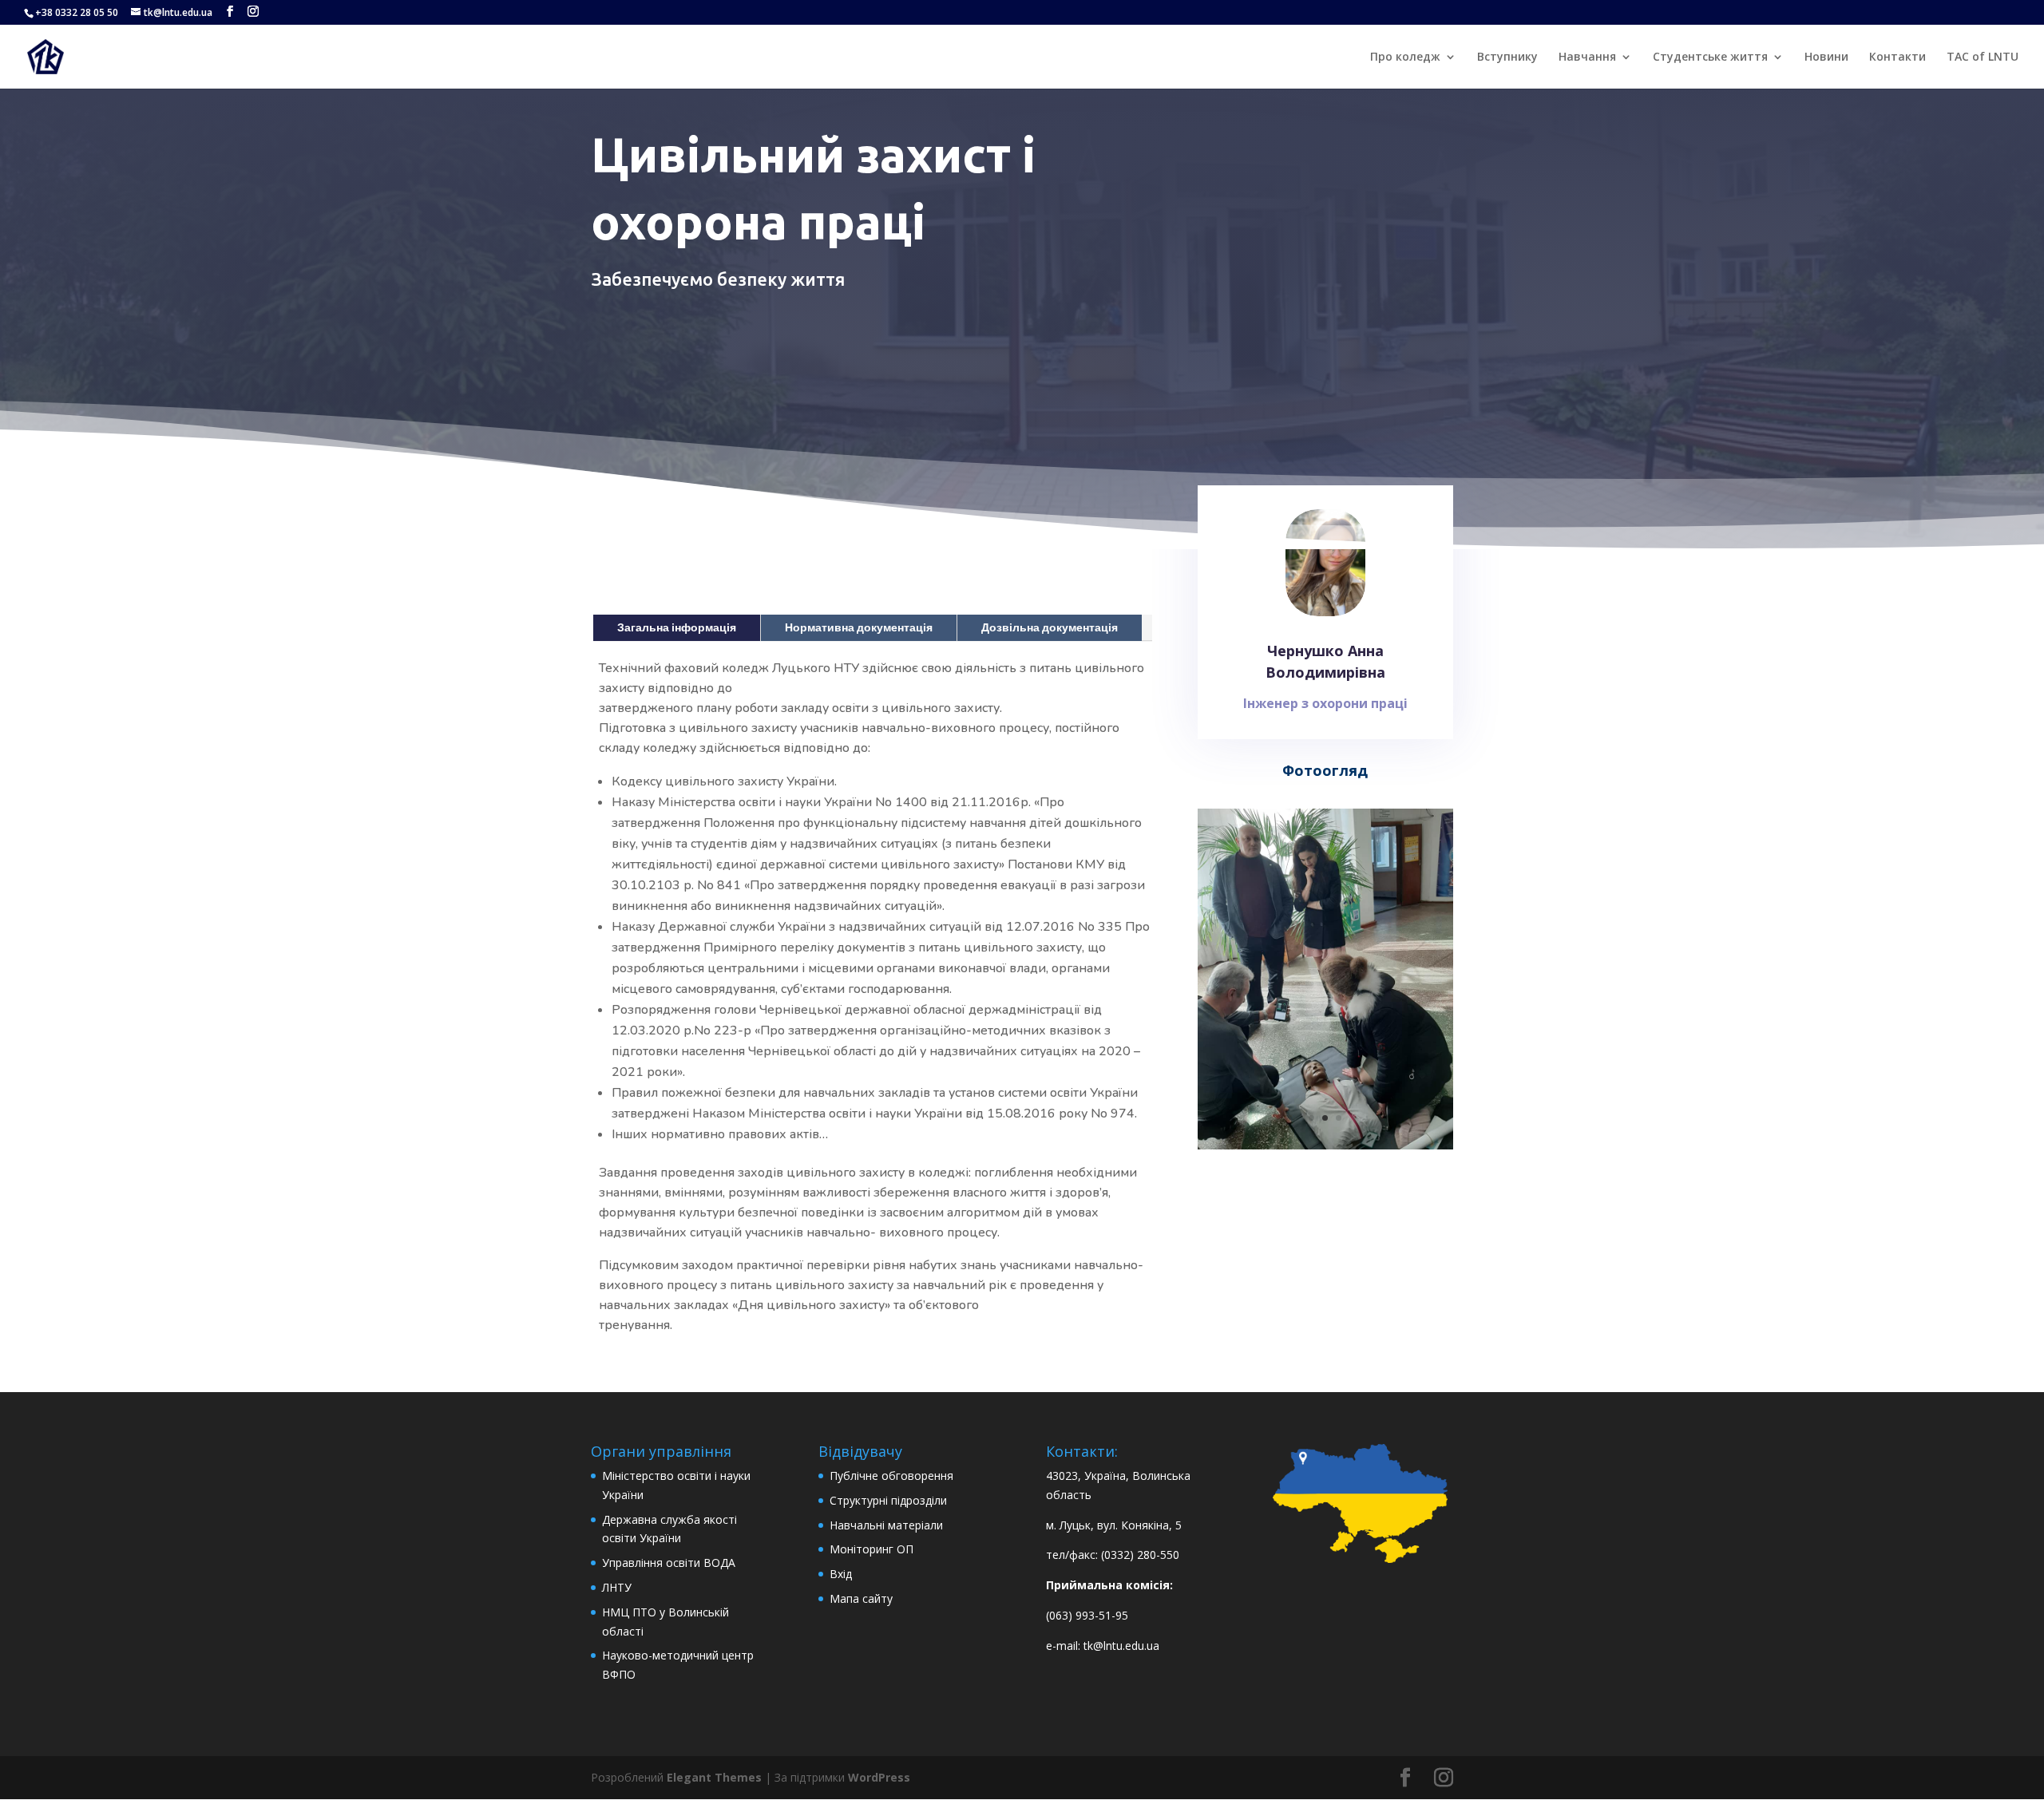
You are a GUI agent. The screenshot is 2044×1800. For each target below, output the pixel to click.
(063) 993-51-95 (1087, 1615)
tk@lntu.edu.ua (1121, 1646)
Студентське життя (1710, 57)
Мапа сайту (861, 1598)
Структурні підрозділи (888, 1500)
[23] (1325, 1145)
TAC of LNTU (1983, 57)
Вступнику (1507, 57)
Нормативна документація (859, 627)
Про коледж (1405, 57)
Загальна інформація (677, 627)
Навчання (1587, 57)
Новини (1826, 57)
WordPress (879, 1777)
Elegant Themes (714, 1777)
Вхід (841, 1574)
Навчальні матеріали (886, 1525)
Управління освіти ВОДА (669, 1563)
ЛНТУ (617, 1587)
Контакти (1897, 57)
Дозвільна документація (1050, 627)
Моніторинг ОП (871, 1549)
